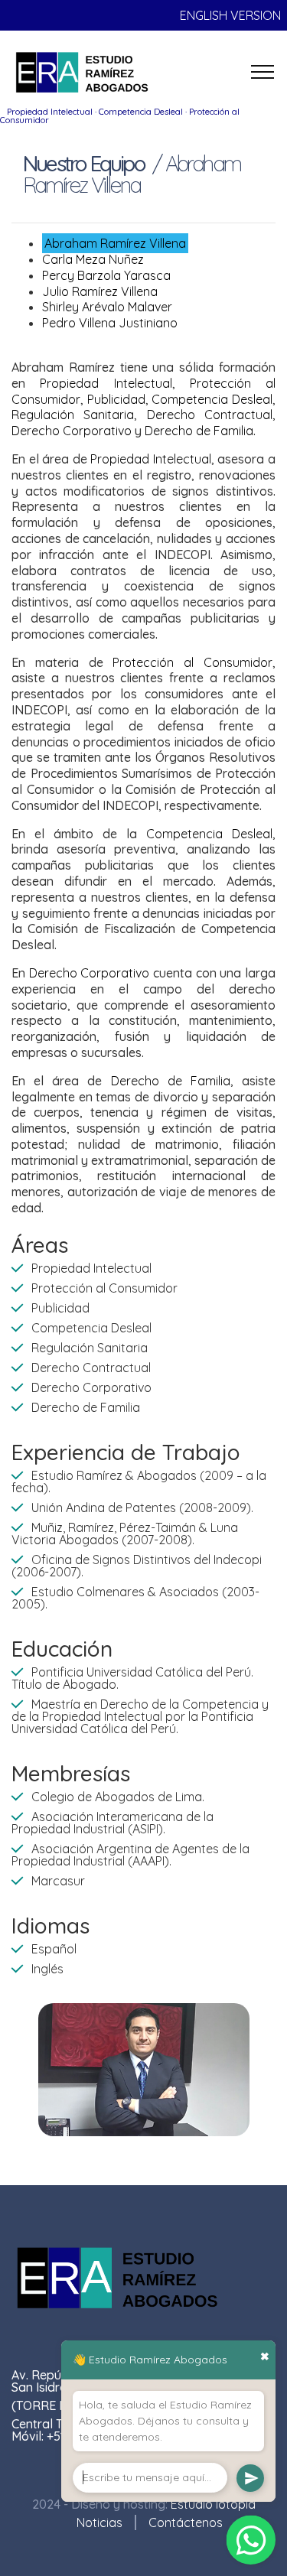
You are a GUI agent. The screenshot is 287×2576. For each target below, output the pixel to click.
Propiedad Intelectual (106, 383)
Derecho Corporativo (72, 431)
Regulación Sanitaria (73, 415)
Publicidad (116, 399)
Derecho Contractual (210, 415)
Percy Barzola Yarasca (106, 275)
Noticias (99, 2522)
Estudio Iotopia (213, 2504)
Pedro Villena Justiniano (110, 323)
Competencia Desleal (212, 399)
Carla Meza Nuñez (93, 259)
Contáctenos (186, 2522)
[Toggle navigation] (263, 72)
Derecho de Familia (199, 431)
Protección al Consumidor (192, 662)
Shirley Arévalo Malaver (107, 307)
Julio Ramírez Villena (100, 291)
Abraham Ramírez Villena (115, 243)
